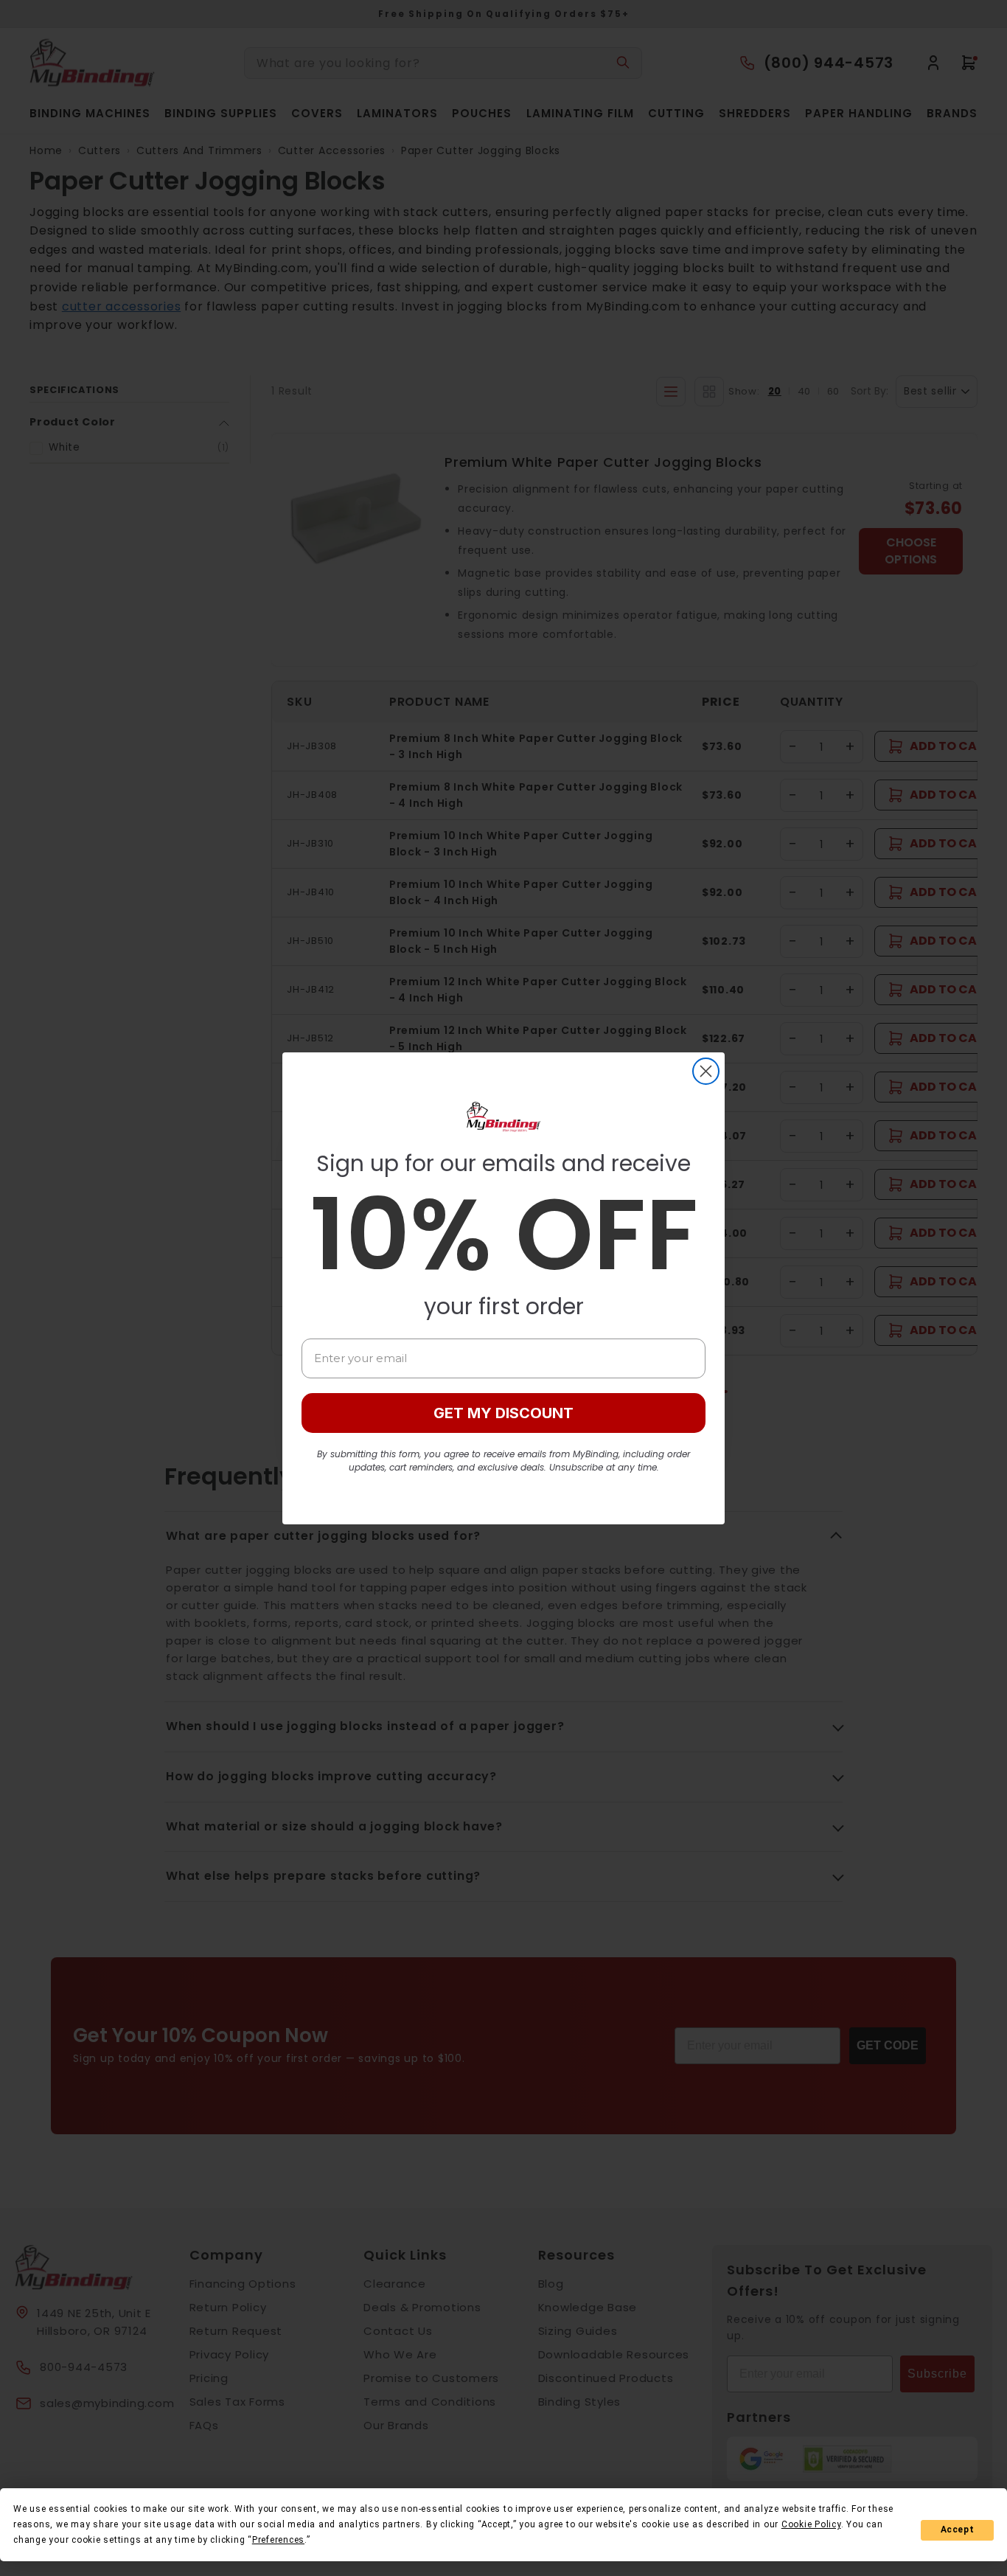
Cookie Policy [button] (811, 2524)
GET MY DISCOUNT (503, 1413)
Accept (958, 2530)
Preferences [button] (278, 2540)
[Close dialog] (706, 1071)
